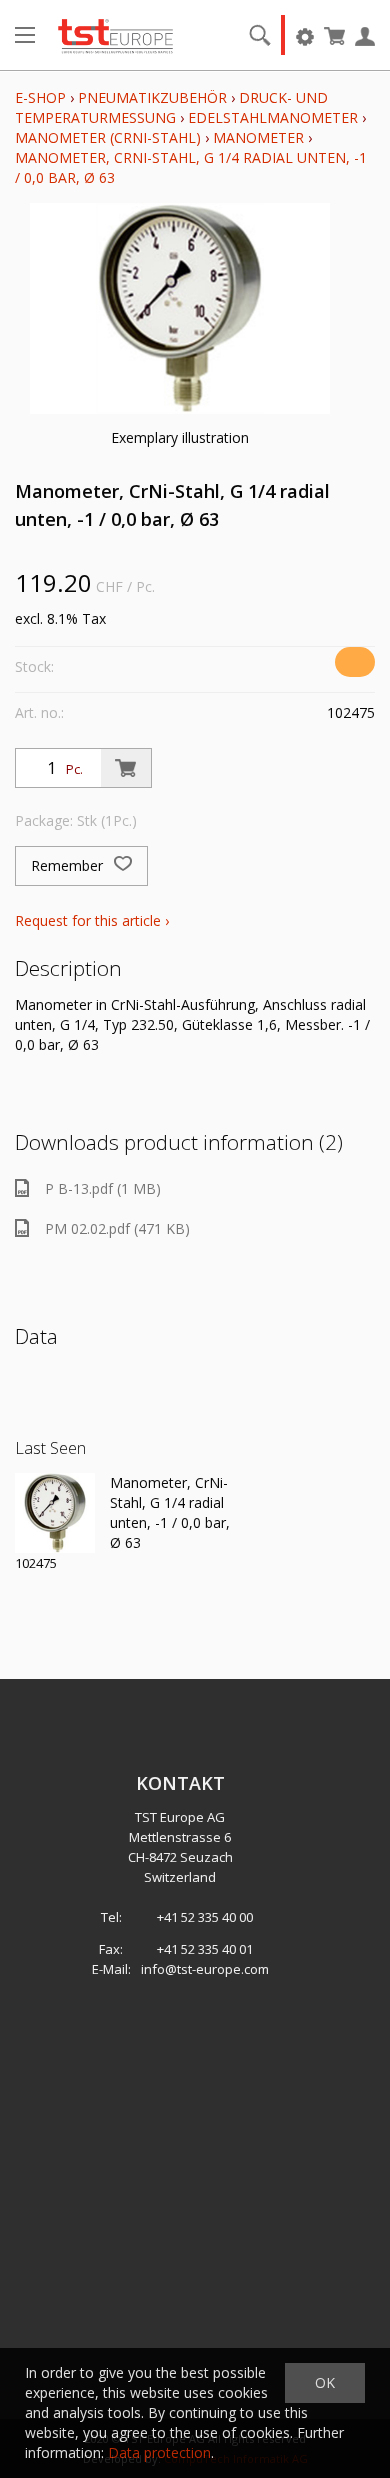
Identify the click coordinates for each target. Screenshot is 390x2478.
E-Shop (40, 97)
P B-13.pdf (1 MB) (103, 1188)
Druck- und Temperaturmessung (171, 107)
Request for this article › (92, 920)
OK (325, 2382)
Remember (69, 865)
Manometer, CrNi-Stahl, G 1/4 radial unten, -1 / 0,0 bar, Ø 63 (170, 1512)
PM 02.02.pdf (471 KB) (117, 1228)
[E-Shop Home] (115, 35)
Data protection (159, 2452)
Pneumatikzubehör (154, 97)
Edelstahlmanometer (273, 117)
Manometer (258, 137)
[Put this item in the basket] (126, 768)
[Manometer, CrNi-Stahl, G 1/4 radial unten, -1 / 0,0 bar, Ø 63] (55, 1513)
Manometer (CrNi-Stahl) (108, 137)
